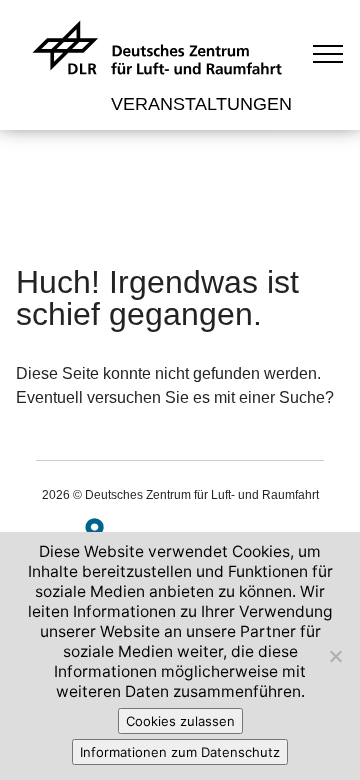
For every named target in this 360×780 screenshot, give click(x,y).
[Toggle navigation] (328, 53)
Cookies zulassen (180, 721)
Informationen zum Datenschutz (180, 752)
